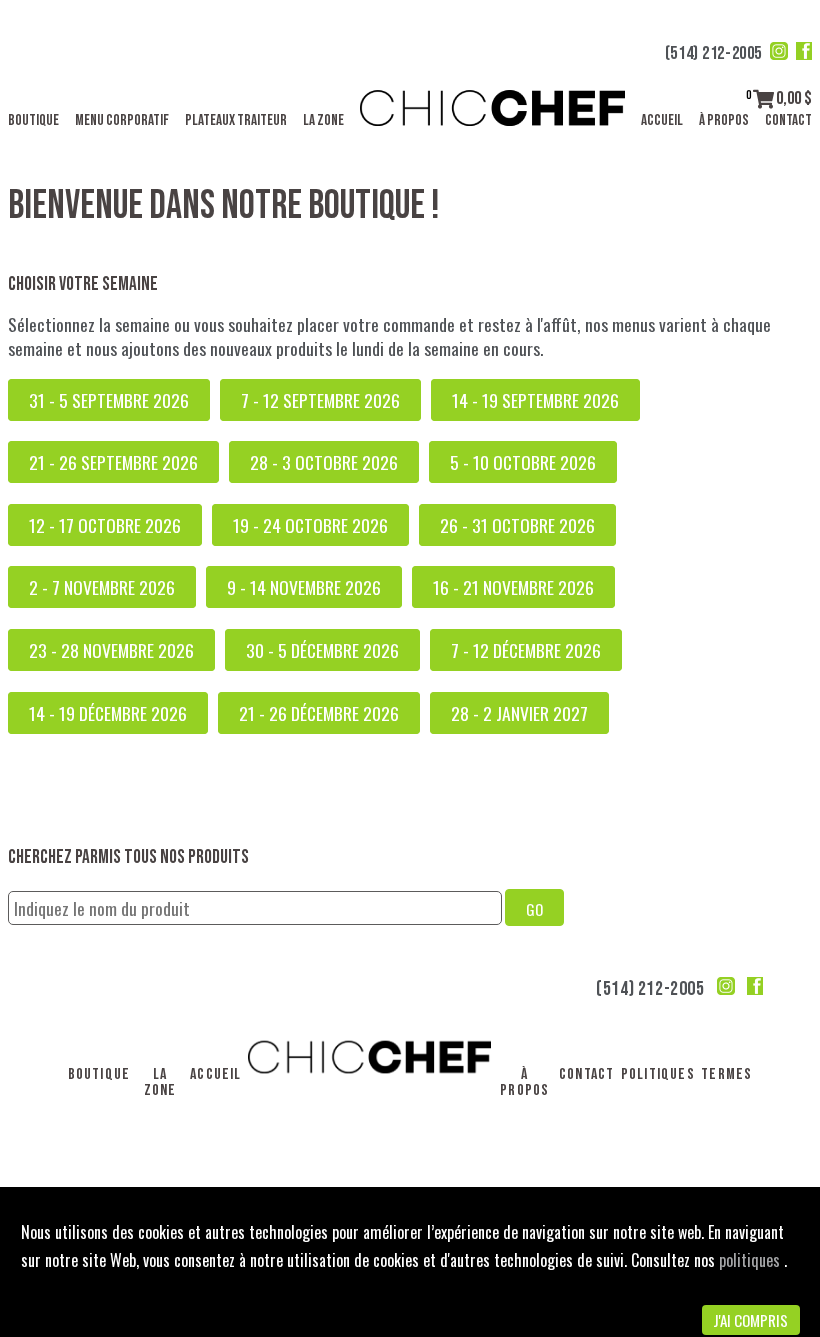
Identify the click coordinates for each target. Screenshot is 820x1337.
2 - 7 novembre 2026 (102, 587)
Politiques (658, 1074)
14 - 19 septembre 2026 (535, 400)
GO (534, 909)
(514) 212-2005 (713, 53)
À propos (724, 120)
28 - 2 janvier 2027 (519, 713)
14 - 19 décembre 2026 (108, 713)
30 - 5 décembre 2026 (322, 650)
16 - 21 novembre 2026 (513, 587)
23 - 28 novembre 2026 (111, 650)
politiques (751, 1260)
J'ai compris (750, 1320)
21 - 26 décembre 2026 (319, 713)
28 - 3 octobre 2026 (324, 462)
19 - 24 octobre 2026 (310, 525)
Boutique (33, 120)
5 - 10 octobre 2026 (523, 462)
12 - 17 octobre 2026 (105, 525)
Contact (788, 120)
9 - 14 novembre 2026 (304, 587)
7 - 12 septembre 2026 (320, 400)
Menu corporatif (122, 120)
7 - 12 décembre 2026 (526, 650)
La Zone (323, 120)
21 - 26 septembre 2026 (113, 462)
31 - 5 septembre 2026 (109, 400)
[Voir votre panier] (763, 98)
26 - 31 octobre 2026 (517, 525)
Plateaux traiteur (236, 120)
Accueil (662, 120)
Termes (726, 1074)
